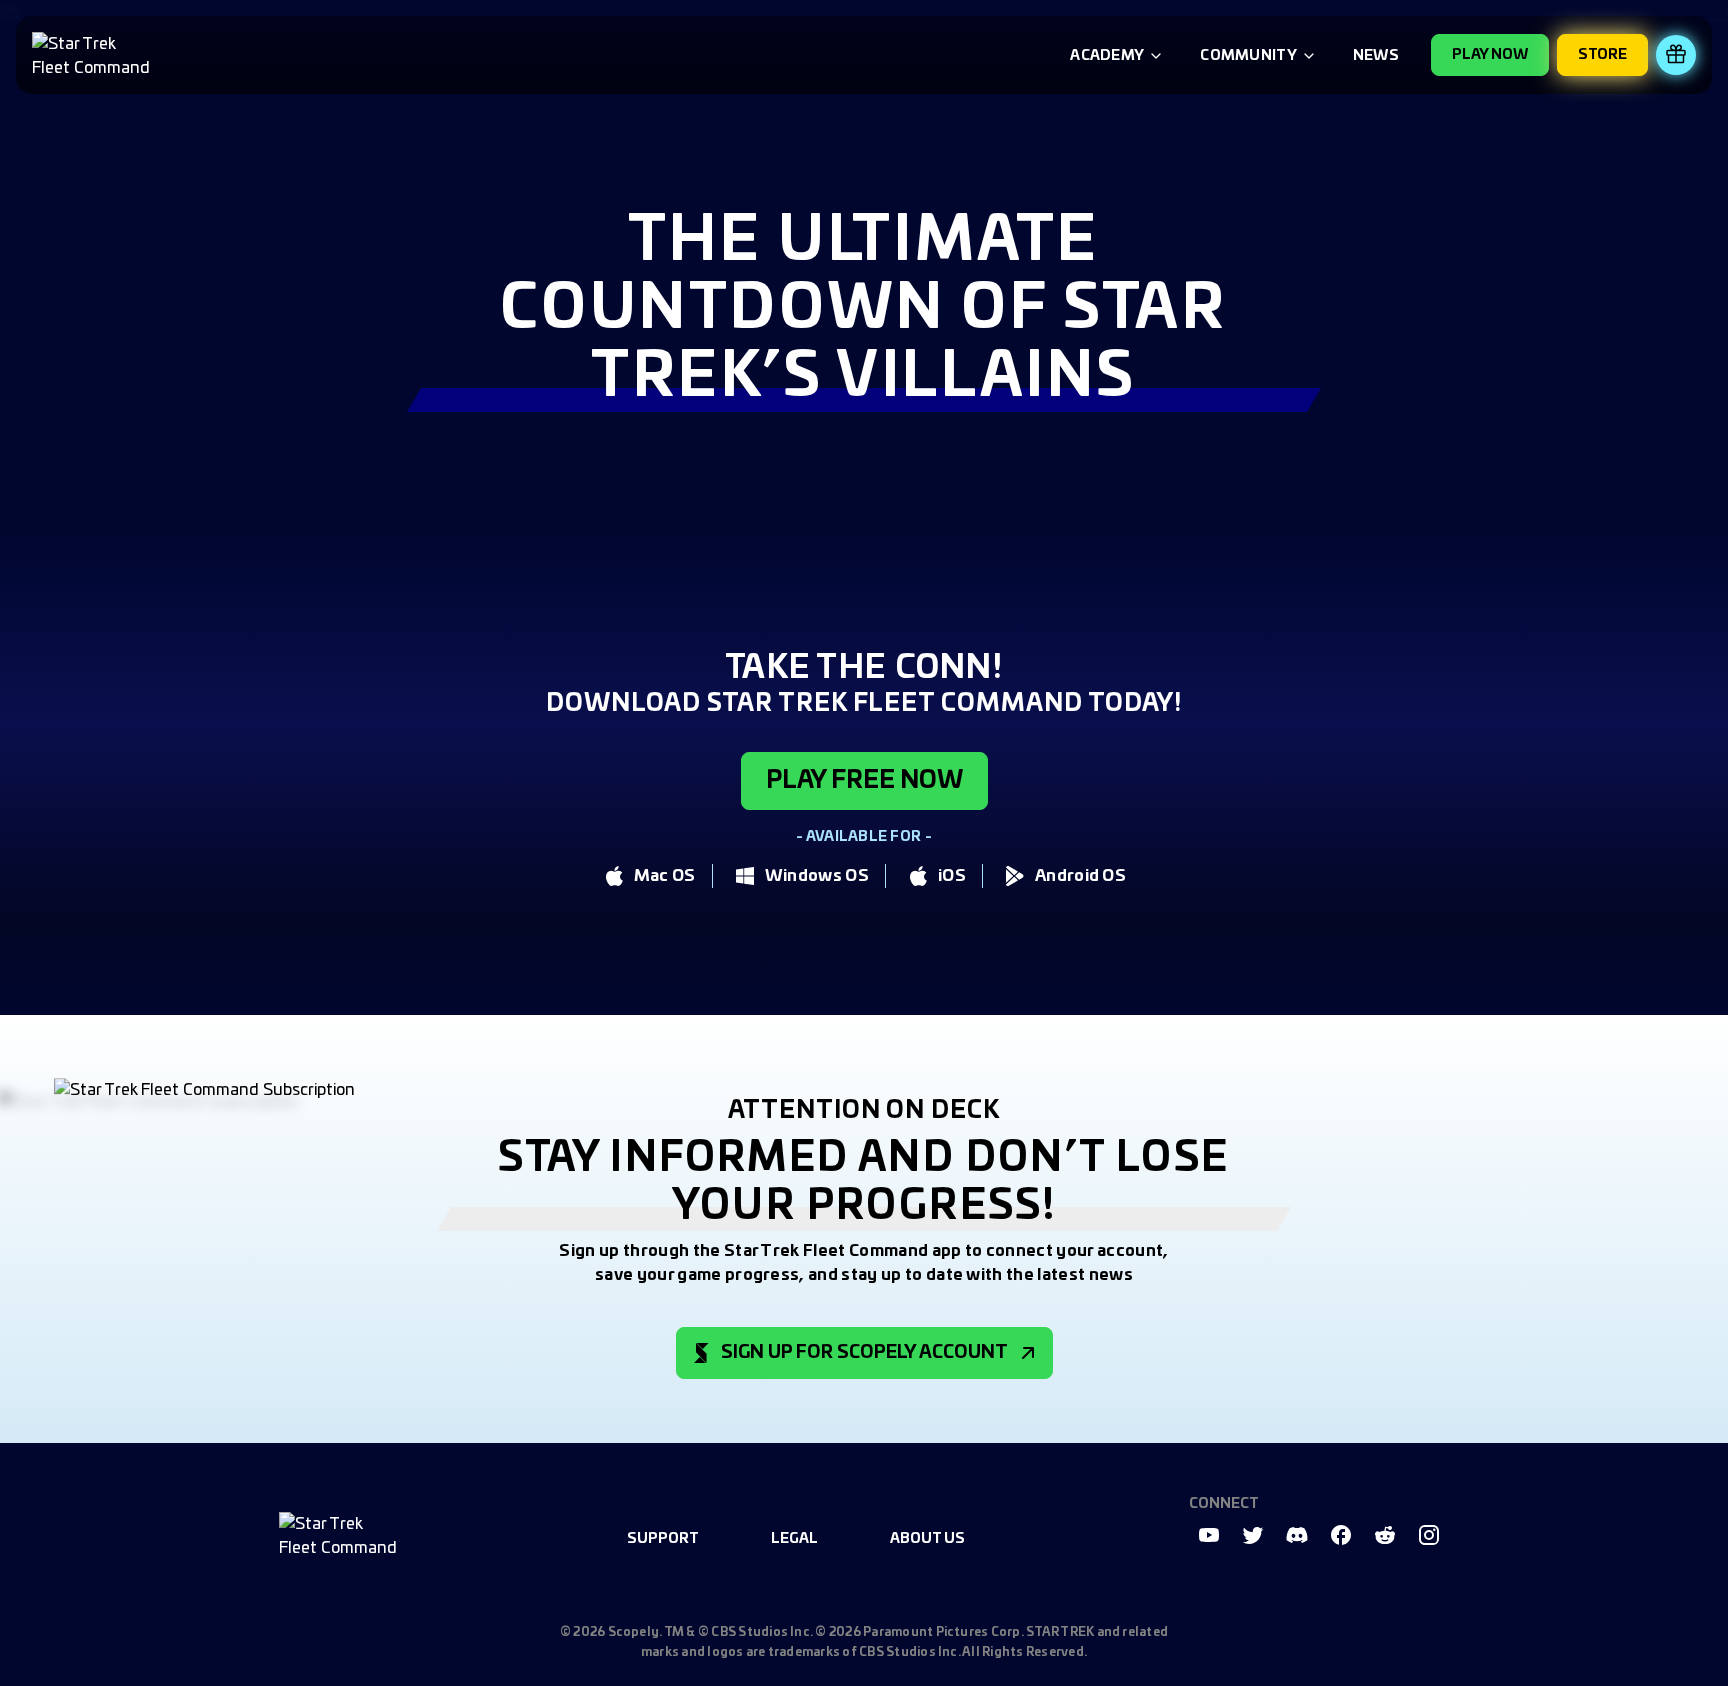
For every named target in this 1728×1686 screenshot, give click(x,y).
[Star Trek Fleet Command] (94, 55)
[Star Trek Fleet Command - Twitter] (1253, 1535)
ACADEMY (1107, 56)
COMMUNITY (1248, 56)
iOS (952, 876)
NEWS (1376, 56)
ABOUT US (927, 1539)
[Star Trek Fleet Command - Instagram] (1429, 1535)
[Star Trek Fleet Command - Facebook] (1341, 1535)
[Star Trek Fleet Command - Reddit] (1385, 1535)
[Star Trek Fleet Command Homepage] (341, 1535)
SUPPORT (663, 1539)
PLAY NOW (1490, 55)
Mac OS (665, 876)
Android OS (1080, 876)
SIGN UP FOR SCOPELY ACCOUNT (864, 1353)
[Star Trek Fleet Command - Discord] (1297, 1535)
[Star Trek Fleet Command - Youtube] (1209, 1535)
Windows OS (817, 876)
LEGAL (794, 1539)
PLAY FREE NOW (864, 781)
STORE (1602, 55)
